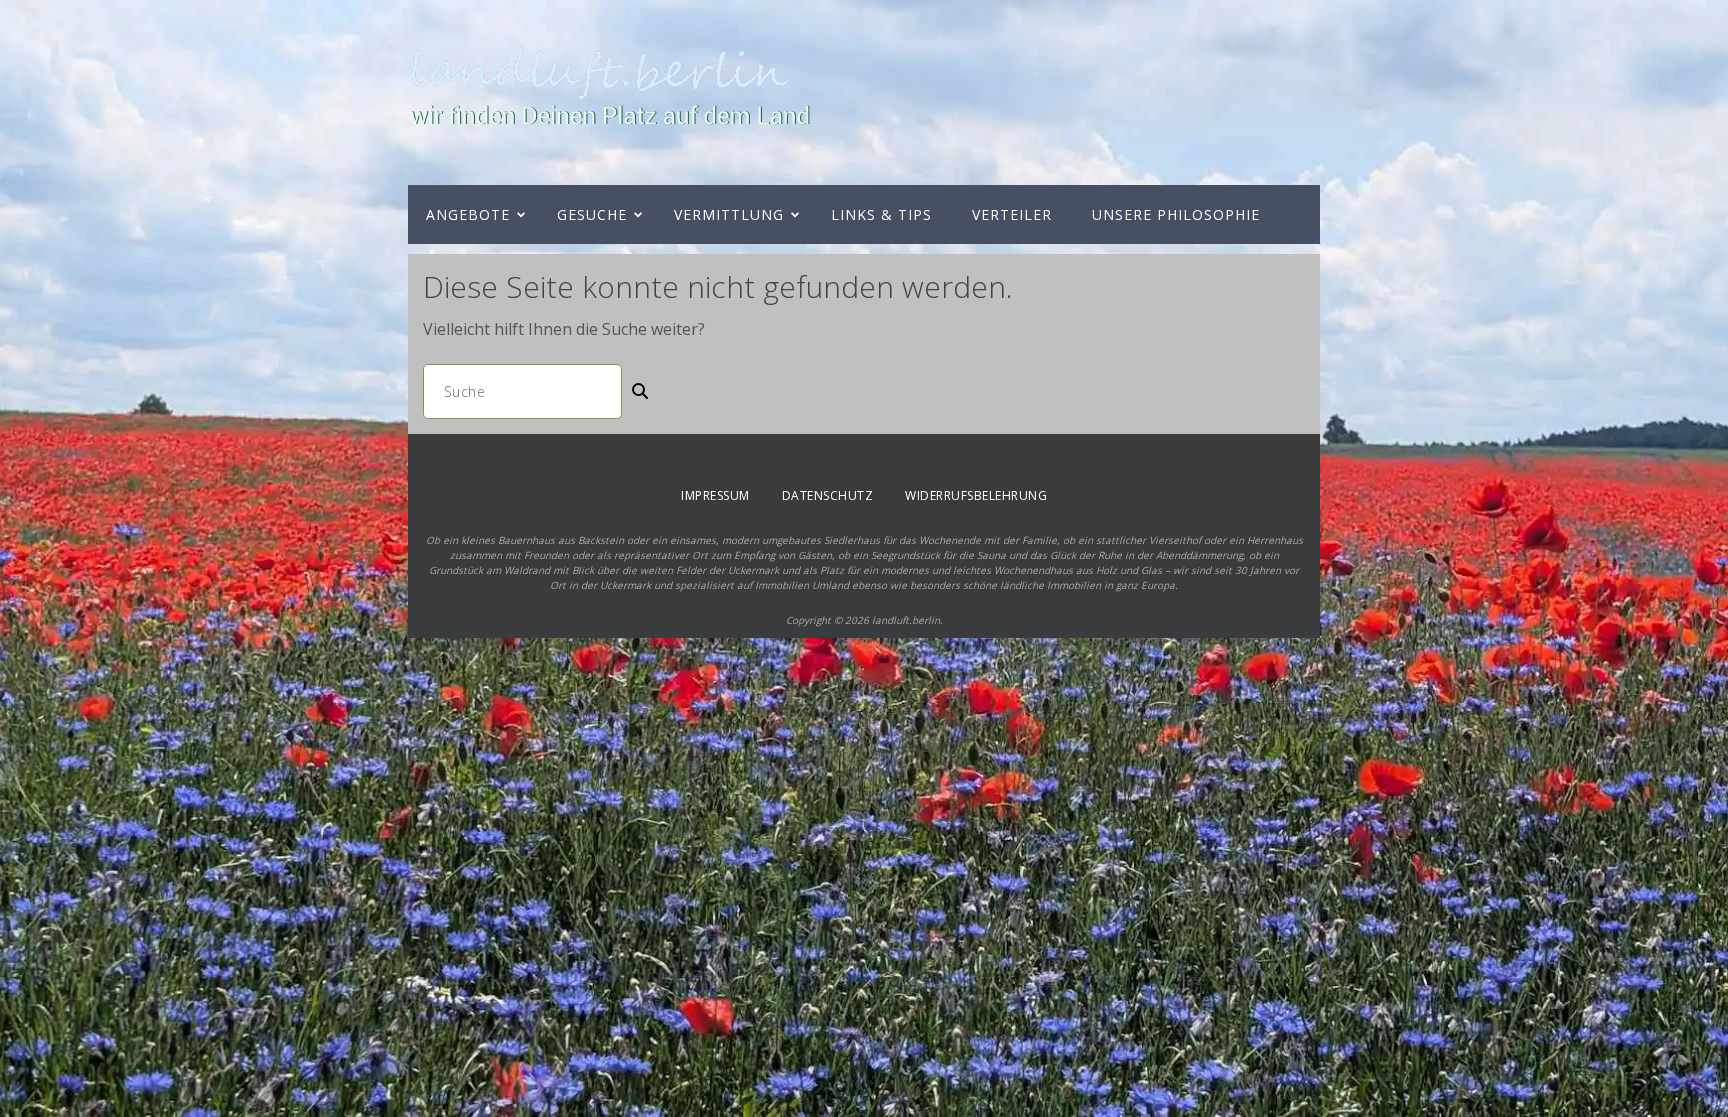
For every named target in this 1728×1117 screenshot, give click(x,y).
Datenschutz (828, 495)
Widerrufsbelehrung (976, 495)
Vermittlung (729, 214)
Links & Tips (881, 214)
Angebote (468, 214)
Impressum (715, 495)
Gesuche (592, 214)
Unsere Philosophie (1176, 214)
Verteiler (1012, 214)
